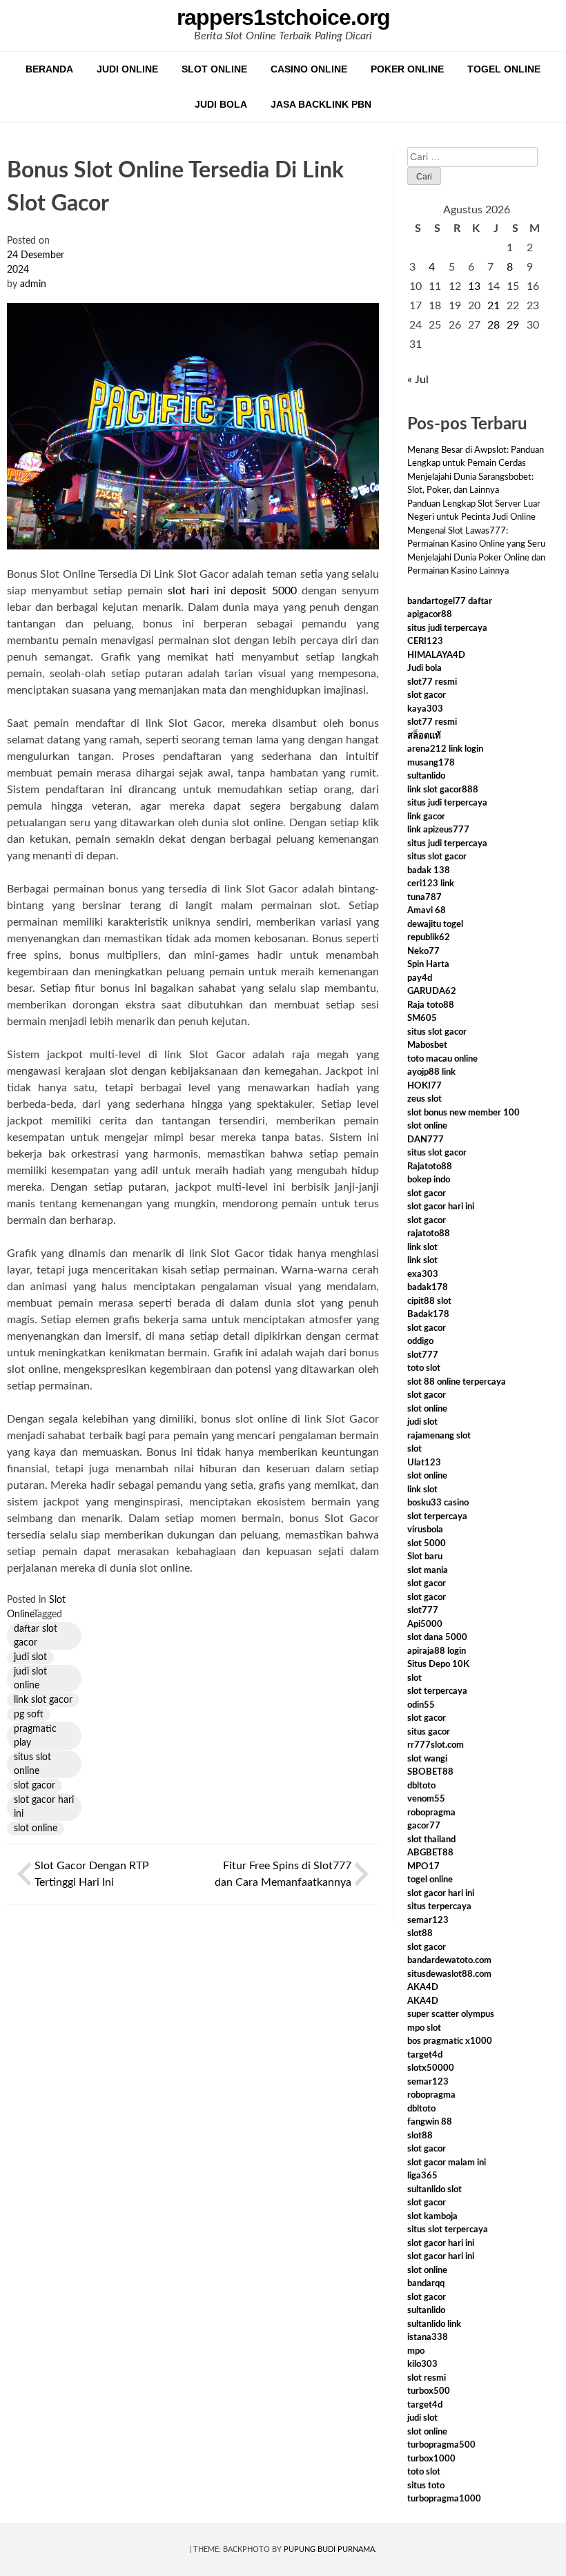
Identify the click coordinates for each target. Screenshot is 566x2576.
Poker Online (407, 69)
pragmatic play (35, 1736)
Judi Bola (221, 104)
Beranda (49, 69)
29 (513, 325)
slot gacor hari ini (44, 1807)
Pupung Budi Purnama (329, 2549)
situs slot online (32, 1764)
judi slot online (30, 1679)
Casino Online (309, 69)
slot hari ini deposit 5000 (232, 591)
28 (494, 325)
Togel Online (504, 69)
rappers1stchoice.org (283, 17)
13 (474, 286)
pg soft (29, 1715)
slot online (36, 1828)
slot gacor (35, 1786)
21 (494, 306)
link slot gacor (43, 1700)
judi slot (30, 1657)
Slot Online (214, 69)
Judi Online (127, 69)
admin (33, 284)
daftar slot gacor (36, 1636)
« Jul (418, 380)
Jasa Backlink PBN (321, 104)
